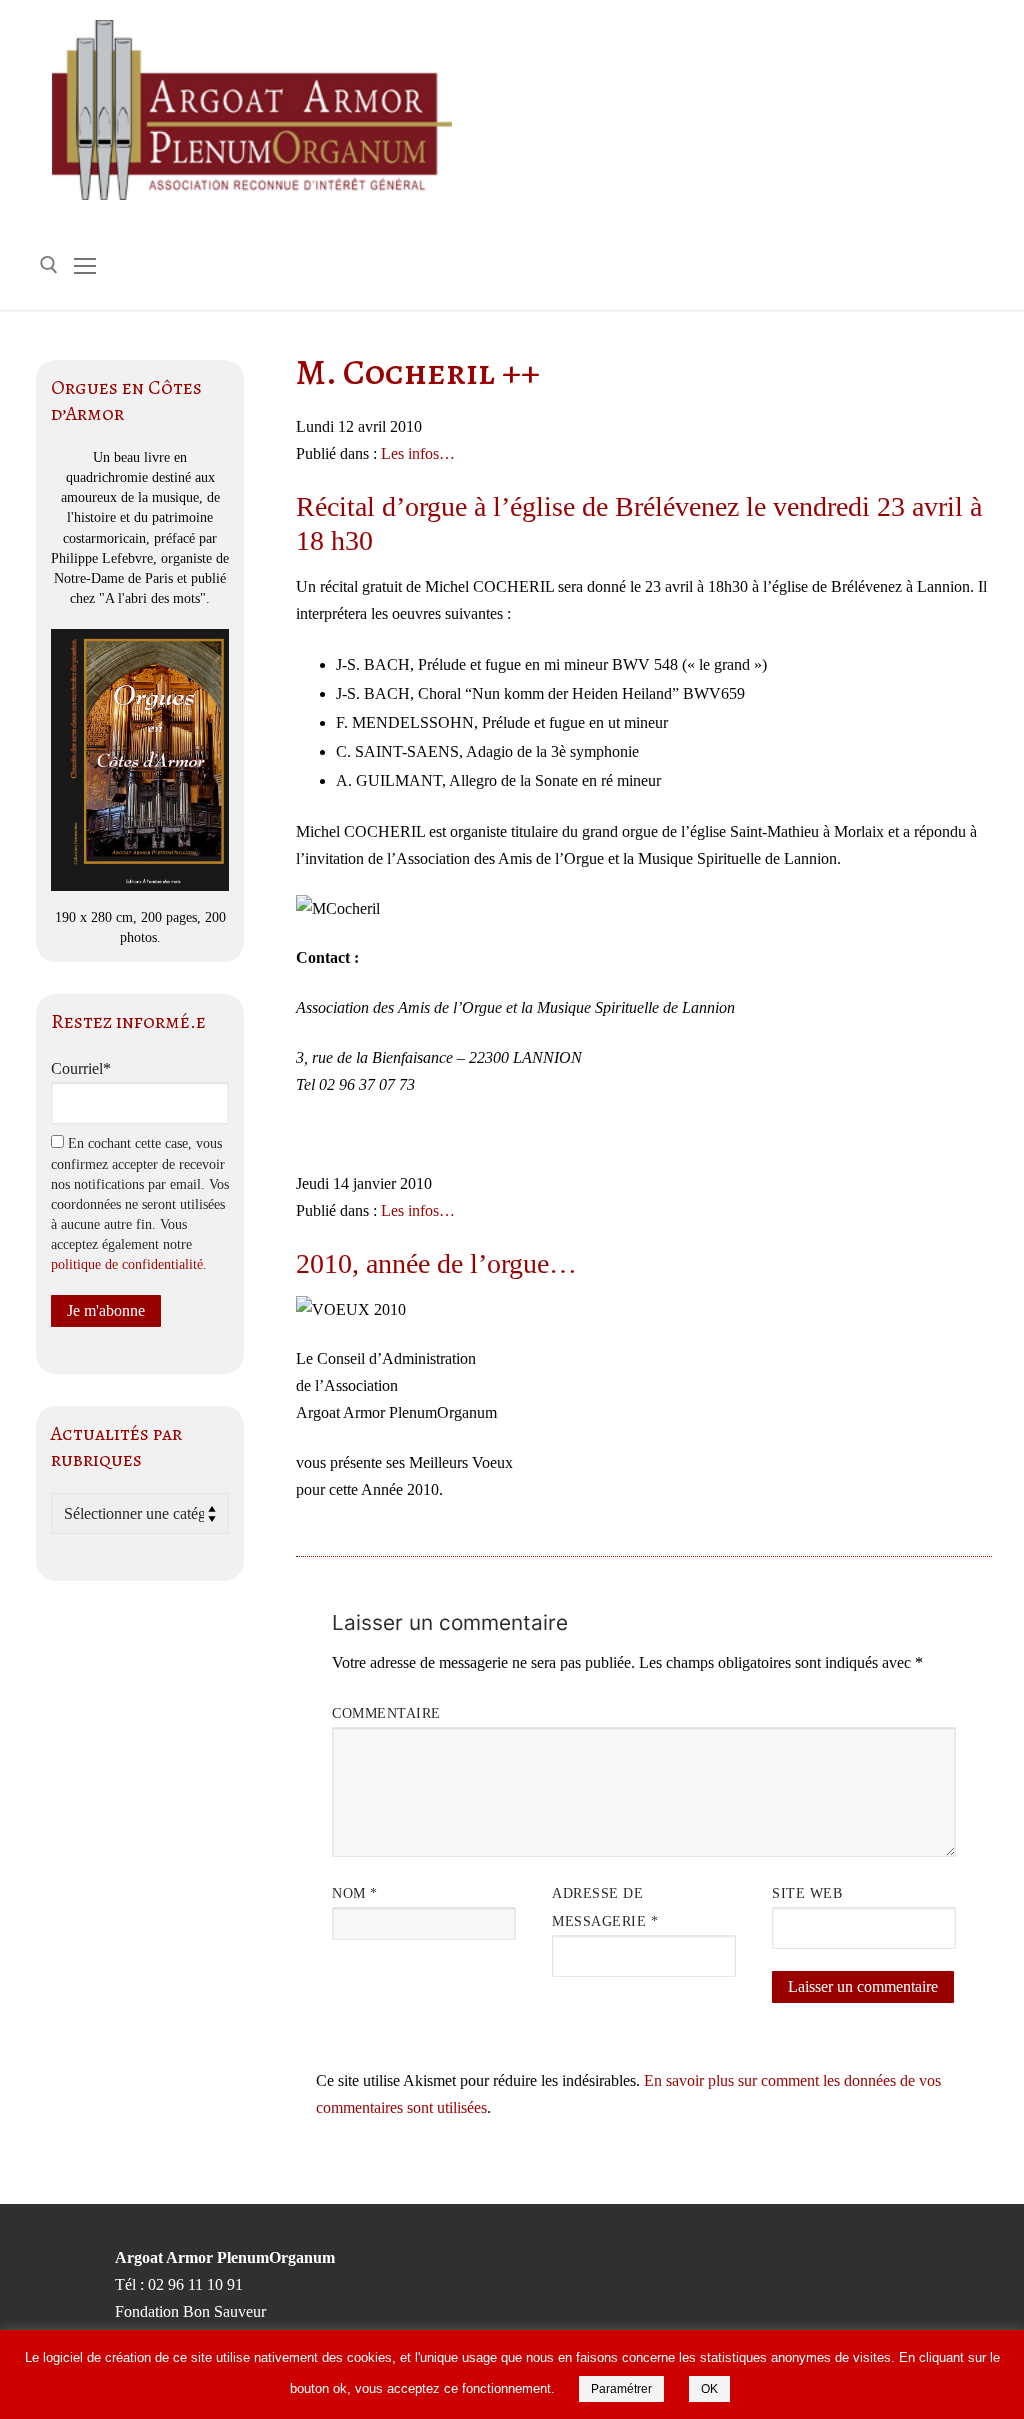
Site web (807, 1893)
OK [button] (709, 2389)
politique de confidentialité (127, 1264)
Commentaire (386, 1713)
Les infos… (418, 453)
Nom (355, 1893)
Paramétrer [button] (621, 2389)
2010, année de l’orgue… (436, 1263)
